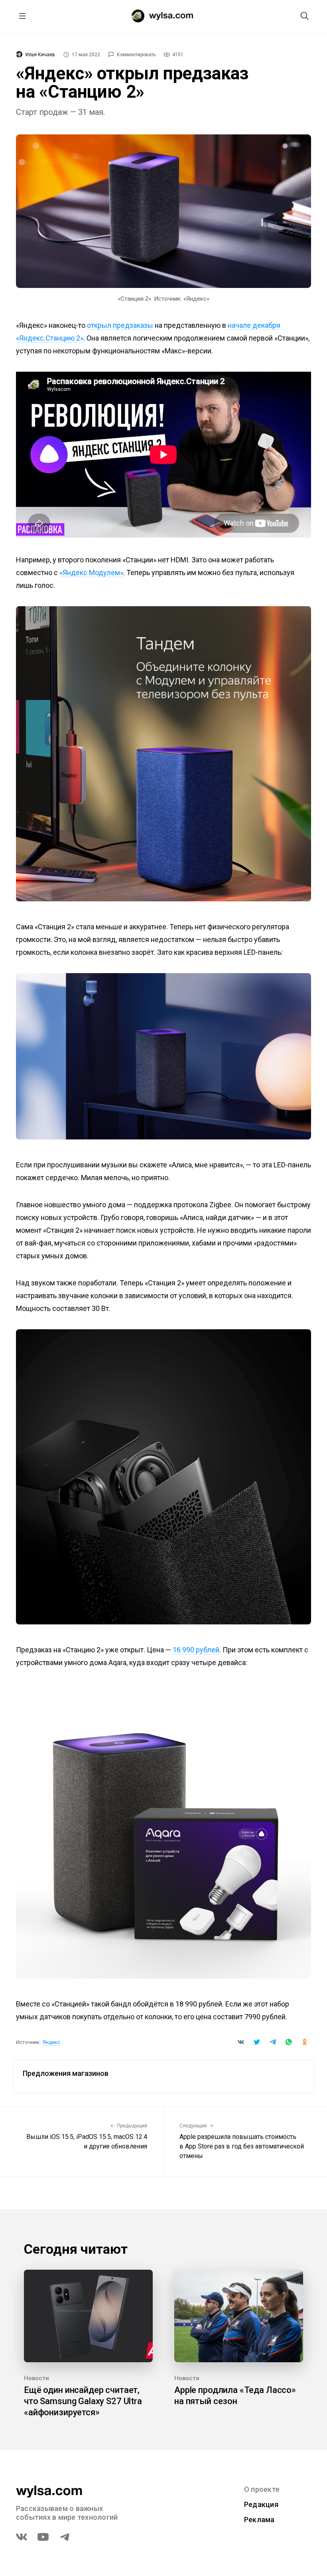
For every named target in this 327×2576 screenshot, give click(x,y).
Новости (36, 2378)
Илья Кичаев (40, 55)
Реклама (259, 2520)
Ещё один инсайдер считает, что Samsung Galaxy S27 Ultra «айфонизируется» (83, 2401)
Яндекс (51, 2042)
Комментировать (136, 55)
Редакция (261, 2504)
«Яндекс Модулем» (91, 573)
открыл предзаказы (120, 325)
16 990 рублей (196, 1650)
